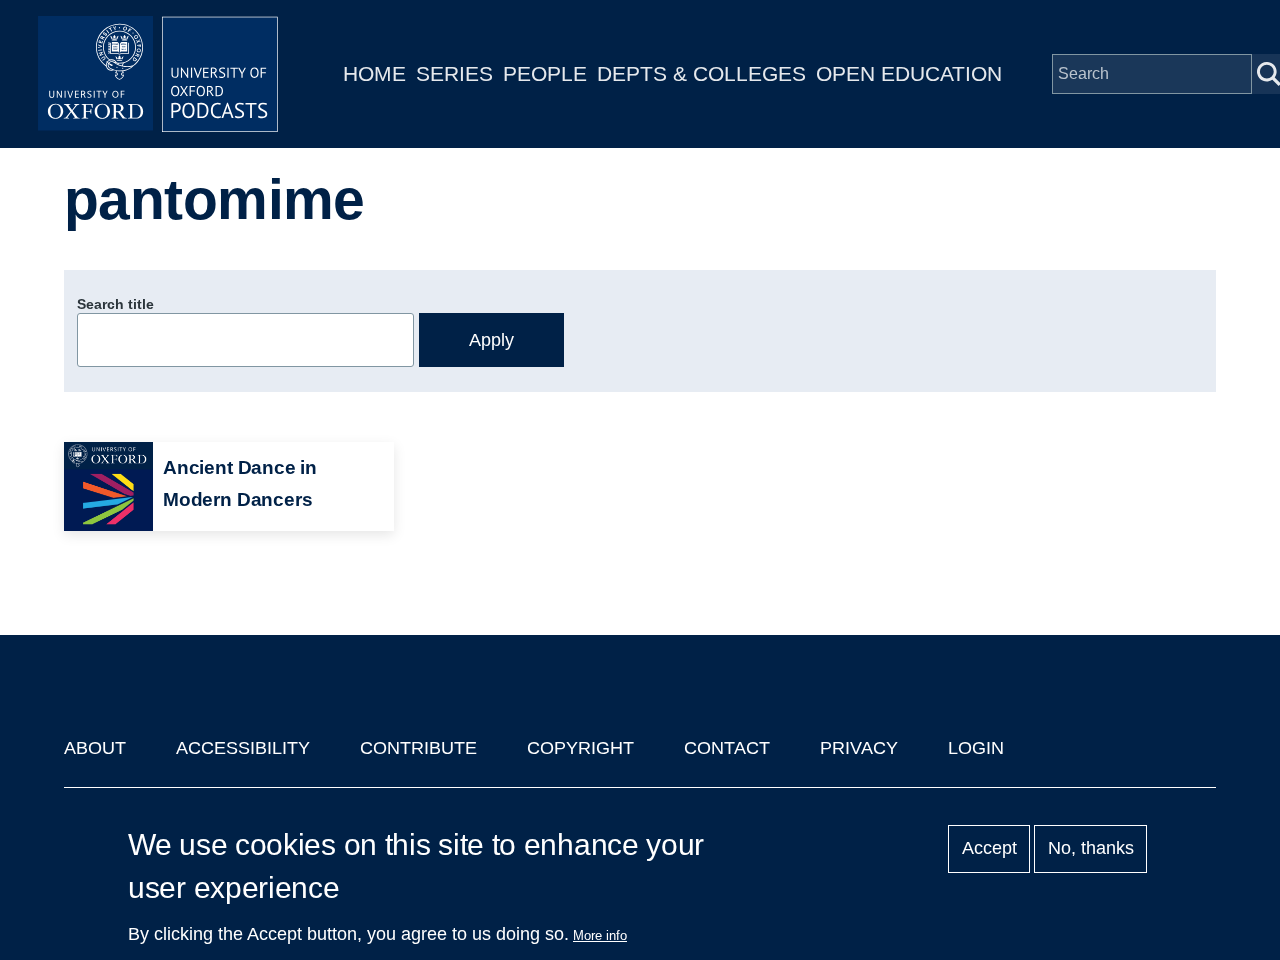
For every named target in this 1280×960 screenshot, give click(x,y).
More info (600, 935)
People (545, 73)
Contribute (418, 748)
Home (374, 73)
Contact (727, 748)
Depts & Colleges (701, 73)
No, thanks (1091, 849)
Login (976, 748)
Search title (115, 304)
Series (454, 73)
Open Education (909, 73)
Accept (989, 849)
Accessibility (243, 748)
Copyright (580, 748)
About (95, 748)
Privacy (859, 748)
